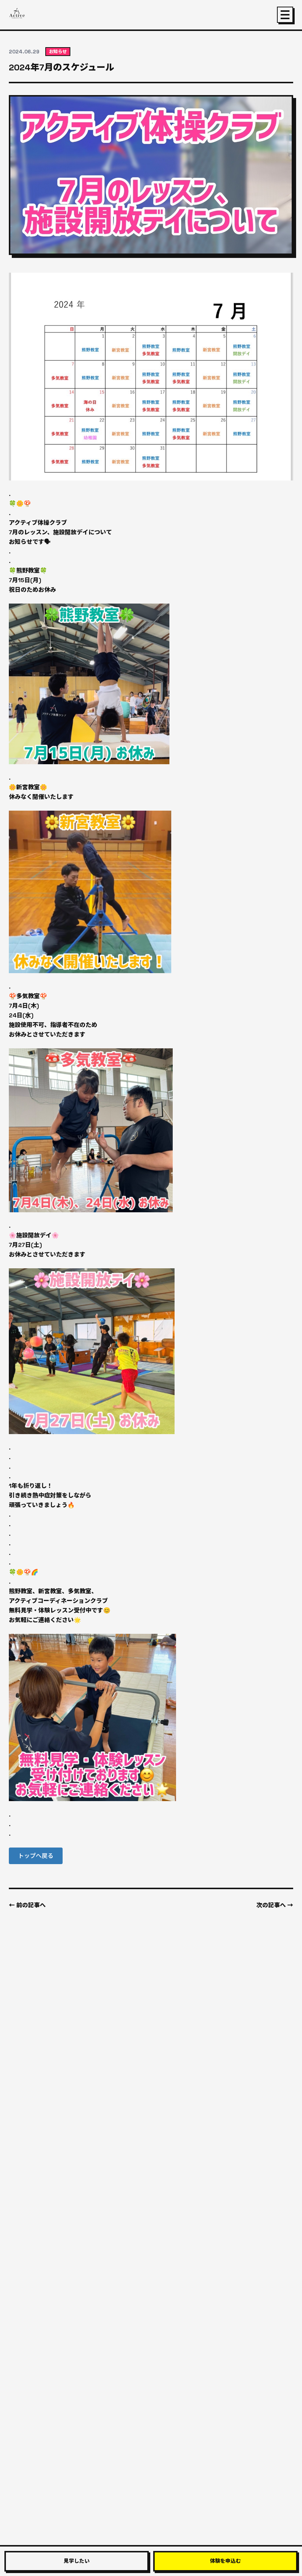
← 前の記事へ (27, 1905)
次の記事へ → (275, 1905)
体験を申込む (225, 2561)
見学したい (77, 2561)
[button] (36, 1856)
